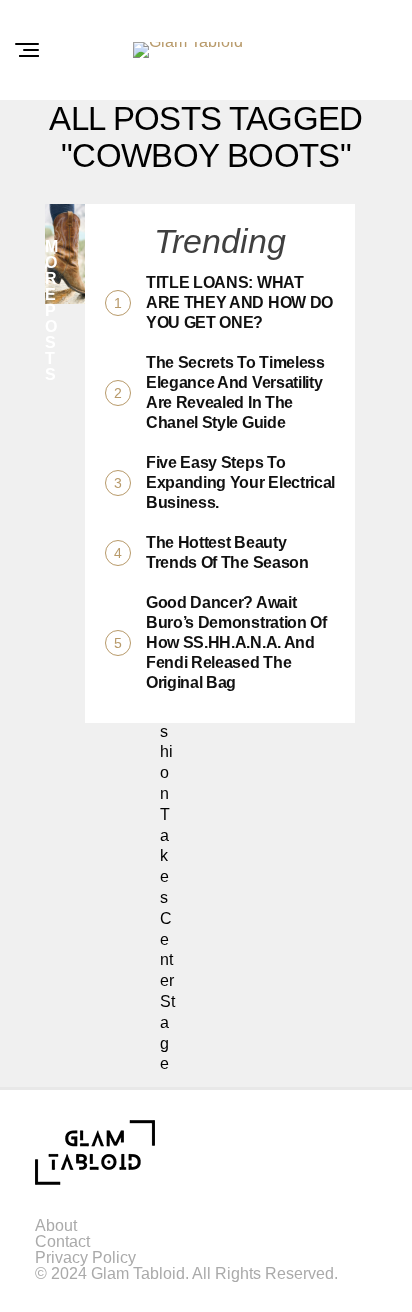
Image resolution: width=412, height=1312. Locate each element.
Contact (62, 1241)
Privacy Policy (85, 1257)
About (56, 1225)
